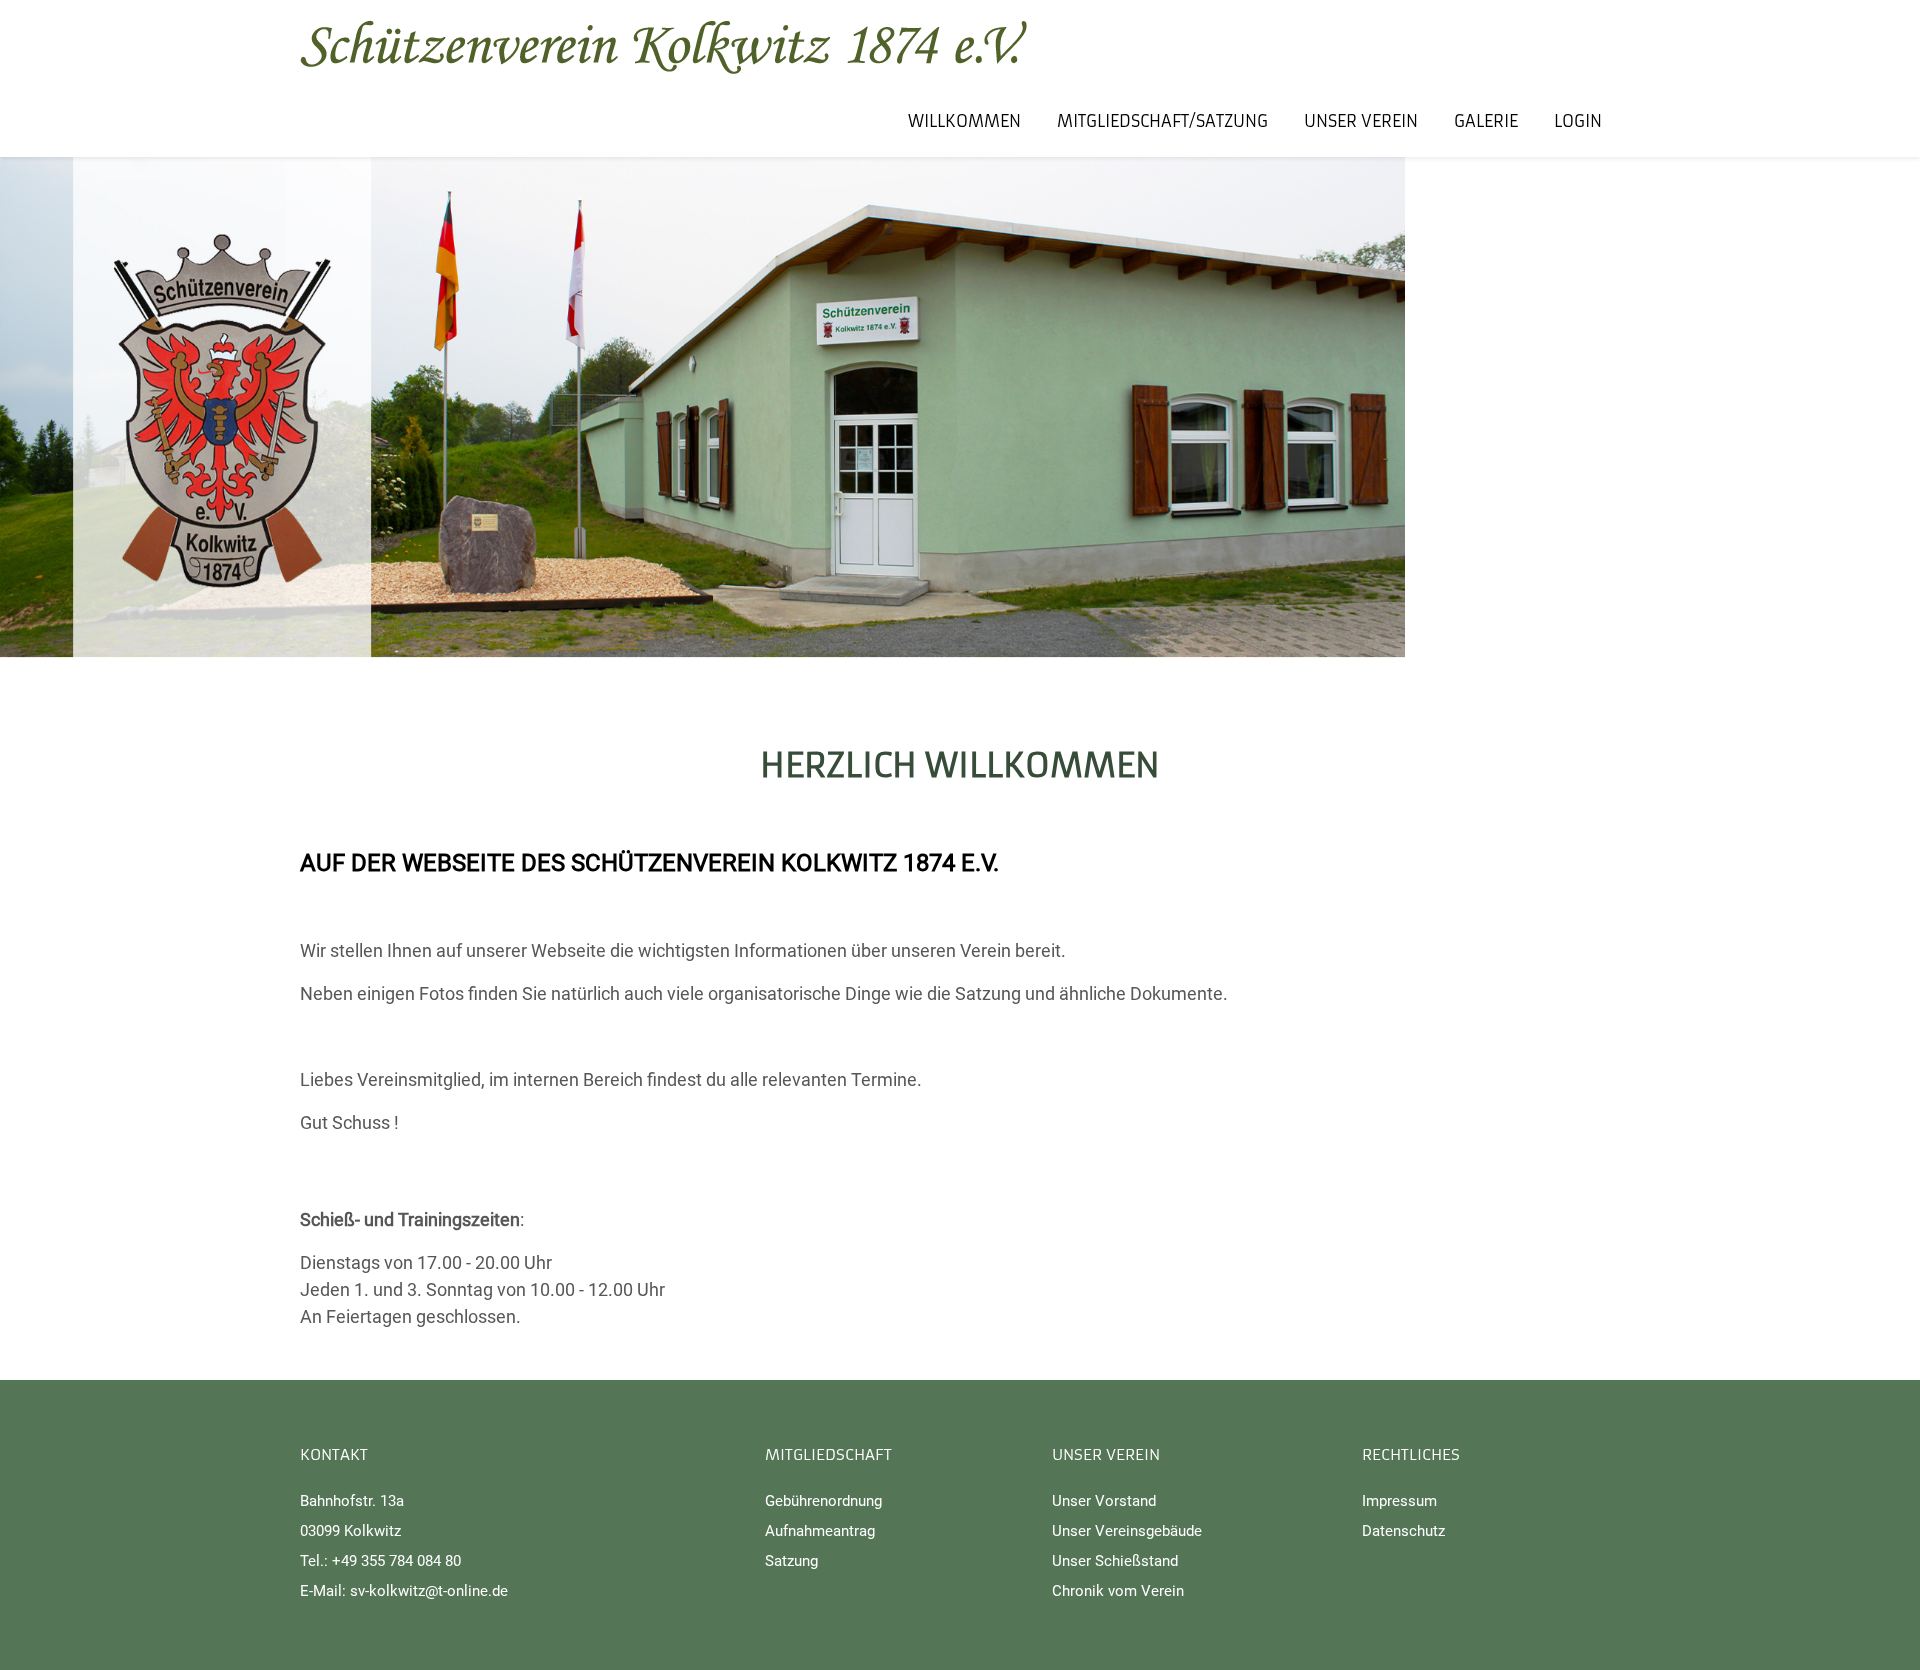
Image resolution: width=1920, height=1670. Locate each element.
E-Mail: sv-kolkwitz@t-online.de (404, 1591)
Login (1578, 121)
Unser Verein (1361, 121)
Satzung (791, 1561)
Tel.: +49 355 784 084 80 (380, 1561)
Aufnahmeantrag (820, 1531)
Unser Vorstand (1104, 1501)
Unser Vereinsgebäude (1127, 1531)
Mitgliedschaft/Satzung (1162, 121)
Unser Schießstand (1115, 1561)
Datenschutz (1403, 1531)
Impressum (1399, 1501)
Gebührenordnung (823, 1501)
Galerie (1486, 121)
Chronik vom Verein (1118, 1591)
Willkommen (964, 121)
